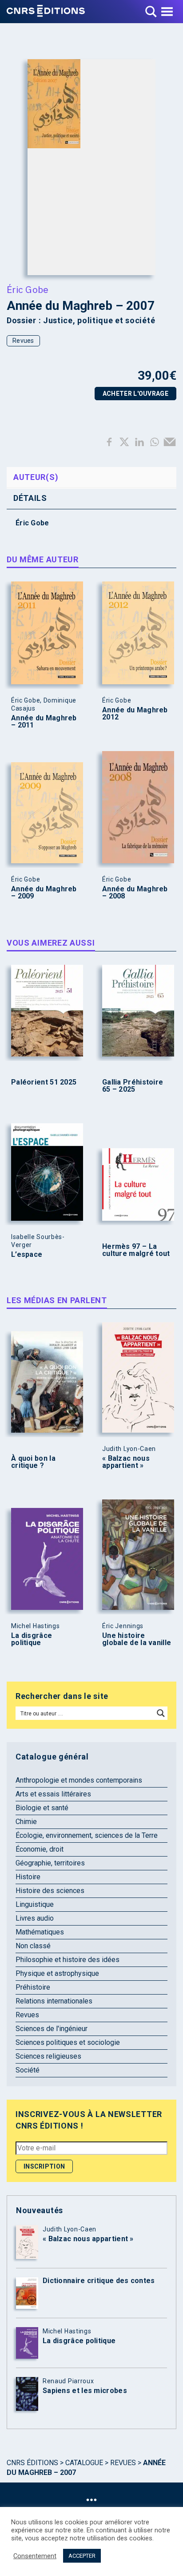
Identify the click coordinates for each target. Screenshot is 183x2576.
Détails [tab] (30, 498)
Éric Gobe (28, 289)
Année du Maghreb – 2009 (44, 893)
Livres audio (35, 1918)
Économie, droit (40, 1849)
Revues (23, 341)
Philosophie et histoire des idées (68, 1960)
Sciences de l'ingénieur (52, 2029)
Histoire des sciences (50, 1891)
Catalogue (84, 2463)
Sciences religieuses (48, 2056)
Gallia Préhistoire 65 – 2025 (133, 1086)
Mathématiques (40, 1932)
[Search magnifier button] (161, 1713)
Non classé (33, 1946)
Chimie (26, 1822)
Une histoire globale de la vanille (137, 1639)
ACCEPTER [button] (82, 2556)
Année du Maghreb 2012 (135, 714)
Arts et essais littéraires (53, 1794)
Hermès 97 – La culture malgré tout (136, 1250)
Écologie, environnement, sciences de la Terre (87, 1835)
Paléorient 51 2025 (44, 1082)
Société (28, 2070)
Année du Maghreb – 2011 (44, 722)
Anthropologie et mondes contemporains (79, 1780)
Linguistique (35, 1904)
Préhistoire (33, 1987)
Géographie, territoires (50, 1863)
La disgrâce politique (32, 1639)
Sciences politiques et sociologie (68, 2042)
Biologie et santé (42, 1808)
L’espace (27, 1255)
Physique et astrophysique (57, 1973)
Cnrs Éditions (32, 2463)
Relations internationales (54, 2001)
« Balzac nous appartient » (126, 1462)
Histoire (28, 1877)
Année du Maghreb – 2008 (135, 893)
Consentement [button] (35, 2556)
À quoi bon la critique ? (33, 1462)
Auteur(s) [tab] (36, 477)
